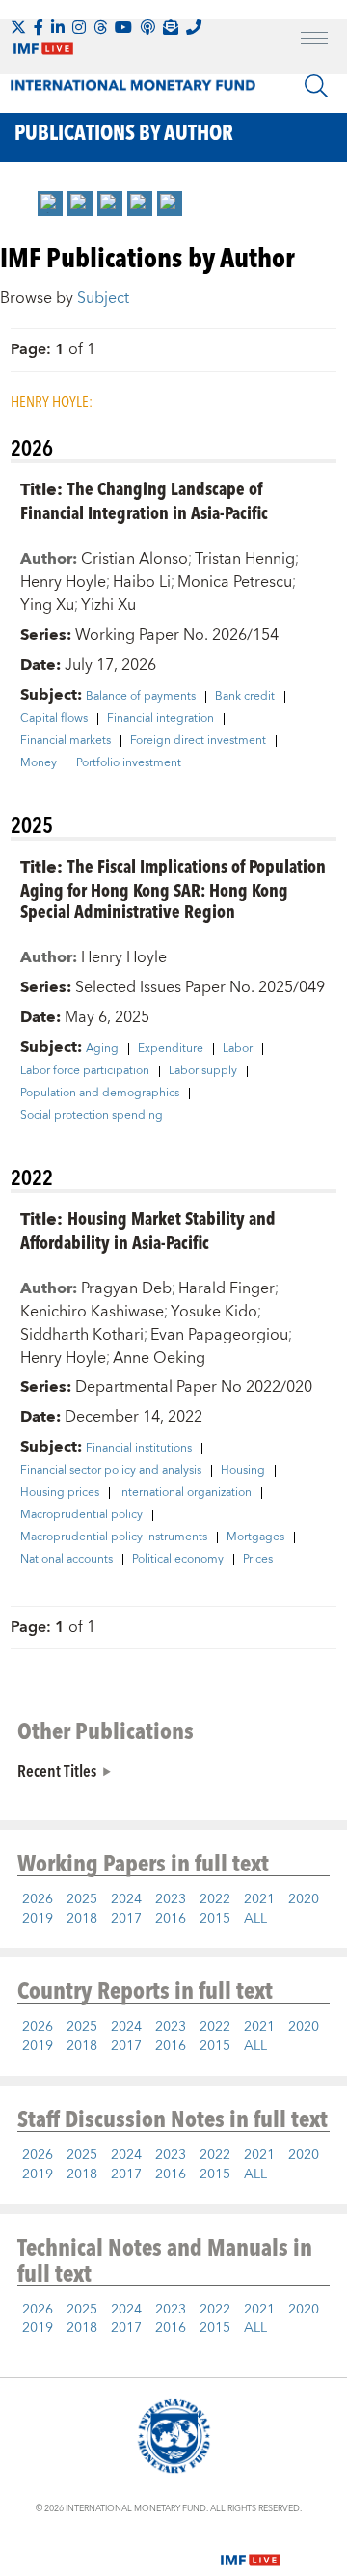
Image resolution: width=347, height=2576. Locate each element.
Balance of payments (141, 697)
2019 (38, 1919)
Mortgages (255, 1537)
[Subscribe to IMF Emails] (171, 27)
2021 (259, 1899)
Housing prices (60, 1493)
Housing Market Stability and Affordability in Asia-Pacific (148, 1230)
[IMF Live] (251, 2548)
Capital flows (54, 719)
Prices (258, 1560)
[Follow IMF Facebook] (39, 27)
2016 (171, 1919)
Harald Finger (227, 1288)
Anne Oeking (159, 1358)
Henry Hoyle (63, 582)
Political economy (178, 1560)
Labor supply (203, 1071)
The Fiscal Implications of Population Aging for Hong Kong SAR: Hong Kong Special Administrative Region (173, 888)
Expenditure (171, 1049)
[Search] (316, 86)
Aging (102, 1049)
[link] (50, 204)
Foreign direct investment (198, 741)
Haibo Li (142, 582)
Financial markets (66, 741)
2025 (82, 1899)
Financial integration (160, 719)
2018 (82, 1919)
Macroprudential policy (81, 1515)
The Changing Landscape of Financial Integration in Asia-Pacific (144, 500)
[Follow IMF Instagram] (79, 27)
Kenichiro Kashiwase (92, 1312)
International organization (185, 1493)
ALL (255, 1919)
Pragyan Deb (126, 1288)
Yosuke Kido (214, 1312)
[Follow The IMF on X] (18, 27)
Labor (238, 1049)
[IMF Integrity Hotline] (194, 27)
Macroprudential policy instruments (114, 1537)
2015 (215, 1919)
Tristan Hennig (245, 559)
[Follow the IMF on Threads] (100, 27)
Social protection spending (92, 1116)
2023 (171, 1899)
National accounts (67, 1560)
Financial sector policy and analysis (111, 1471)
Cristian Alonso (134, 559)
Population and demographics (100, 1094)
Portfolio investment (129, 763)
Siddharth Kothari (82, 1335)
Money (39, 763)
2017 (126, 1919)
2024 (126, 1899)
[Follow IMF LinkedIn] (58, 27)
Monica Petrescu (235, 582)
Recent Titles (57, 1770)
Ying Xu (47, 605)
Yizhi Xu (108, 605)
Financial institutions (139, 1449)
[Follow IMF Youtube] (123, 27)
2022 (215, 1899)
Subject (103, 298)
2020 (304, 1899)
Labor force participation (85, 1071)
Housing (243, 1471)
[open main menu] (314, 41)
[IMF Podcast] (147, 27)
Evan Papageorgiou (219, 1335)
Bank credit (245, 697)
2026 (38, 1899)
